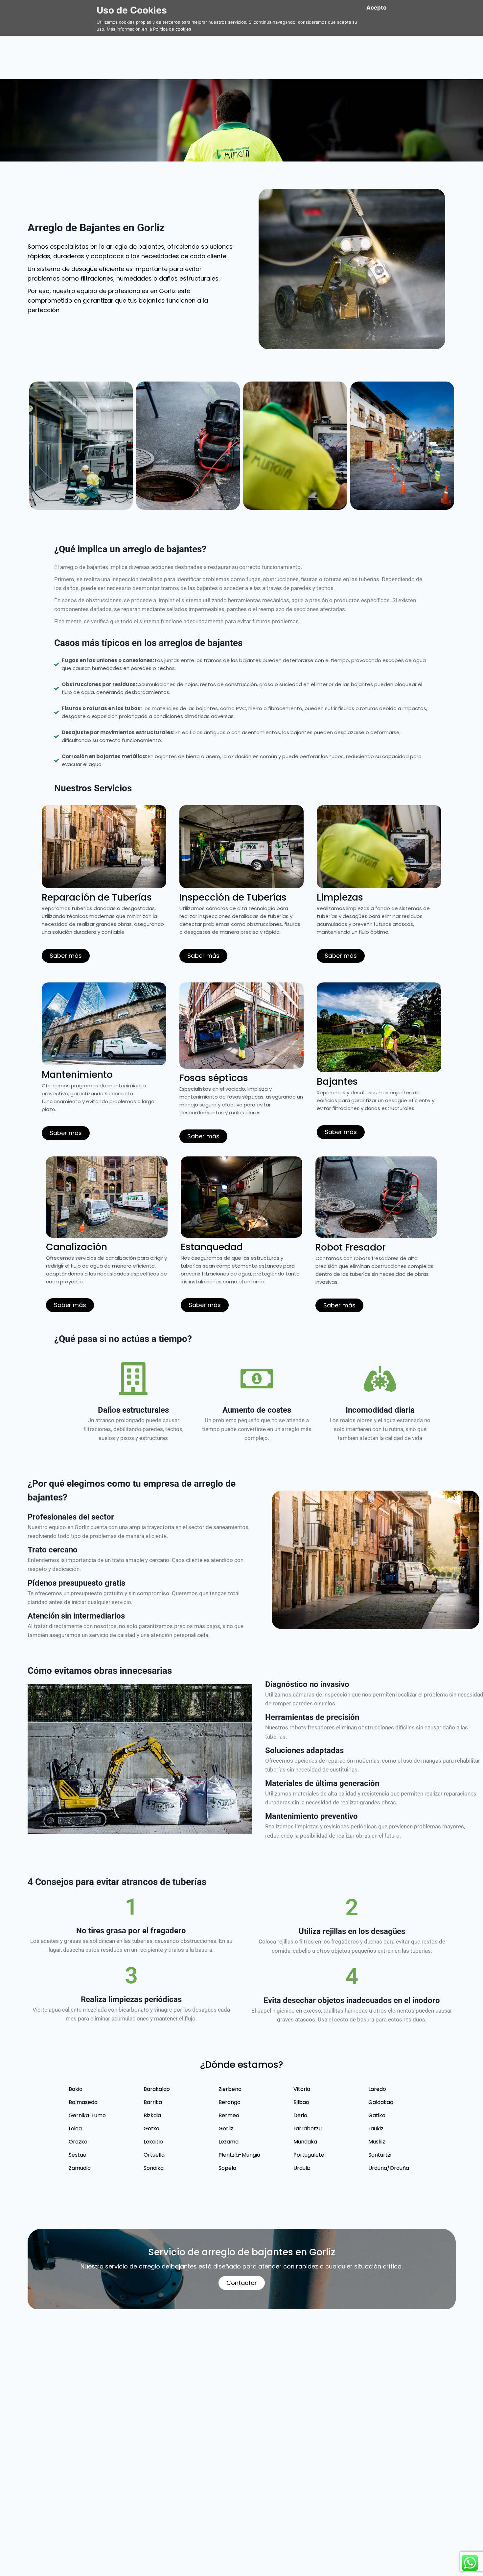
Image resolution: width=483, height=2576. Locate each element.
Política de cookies (172, 29)
